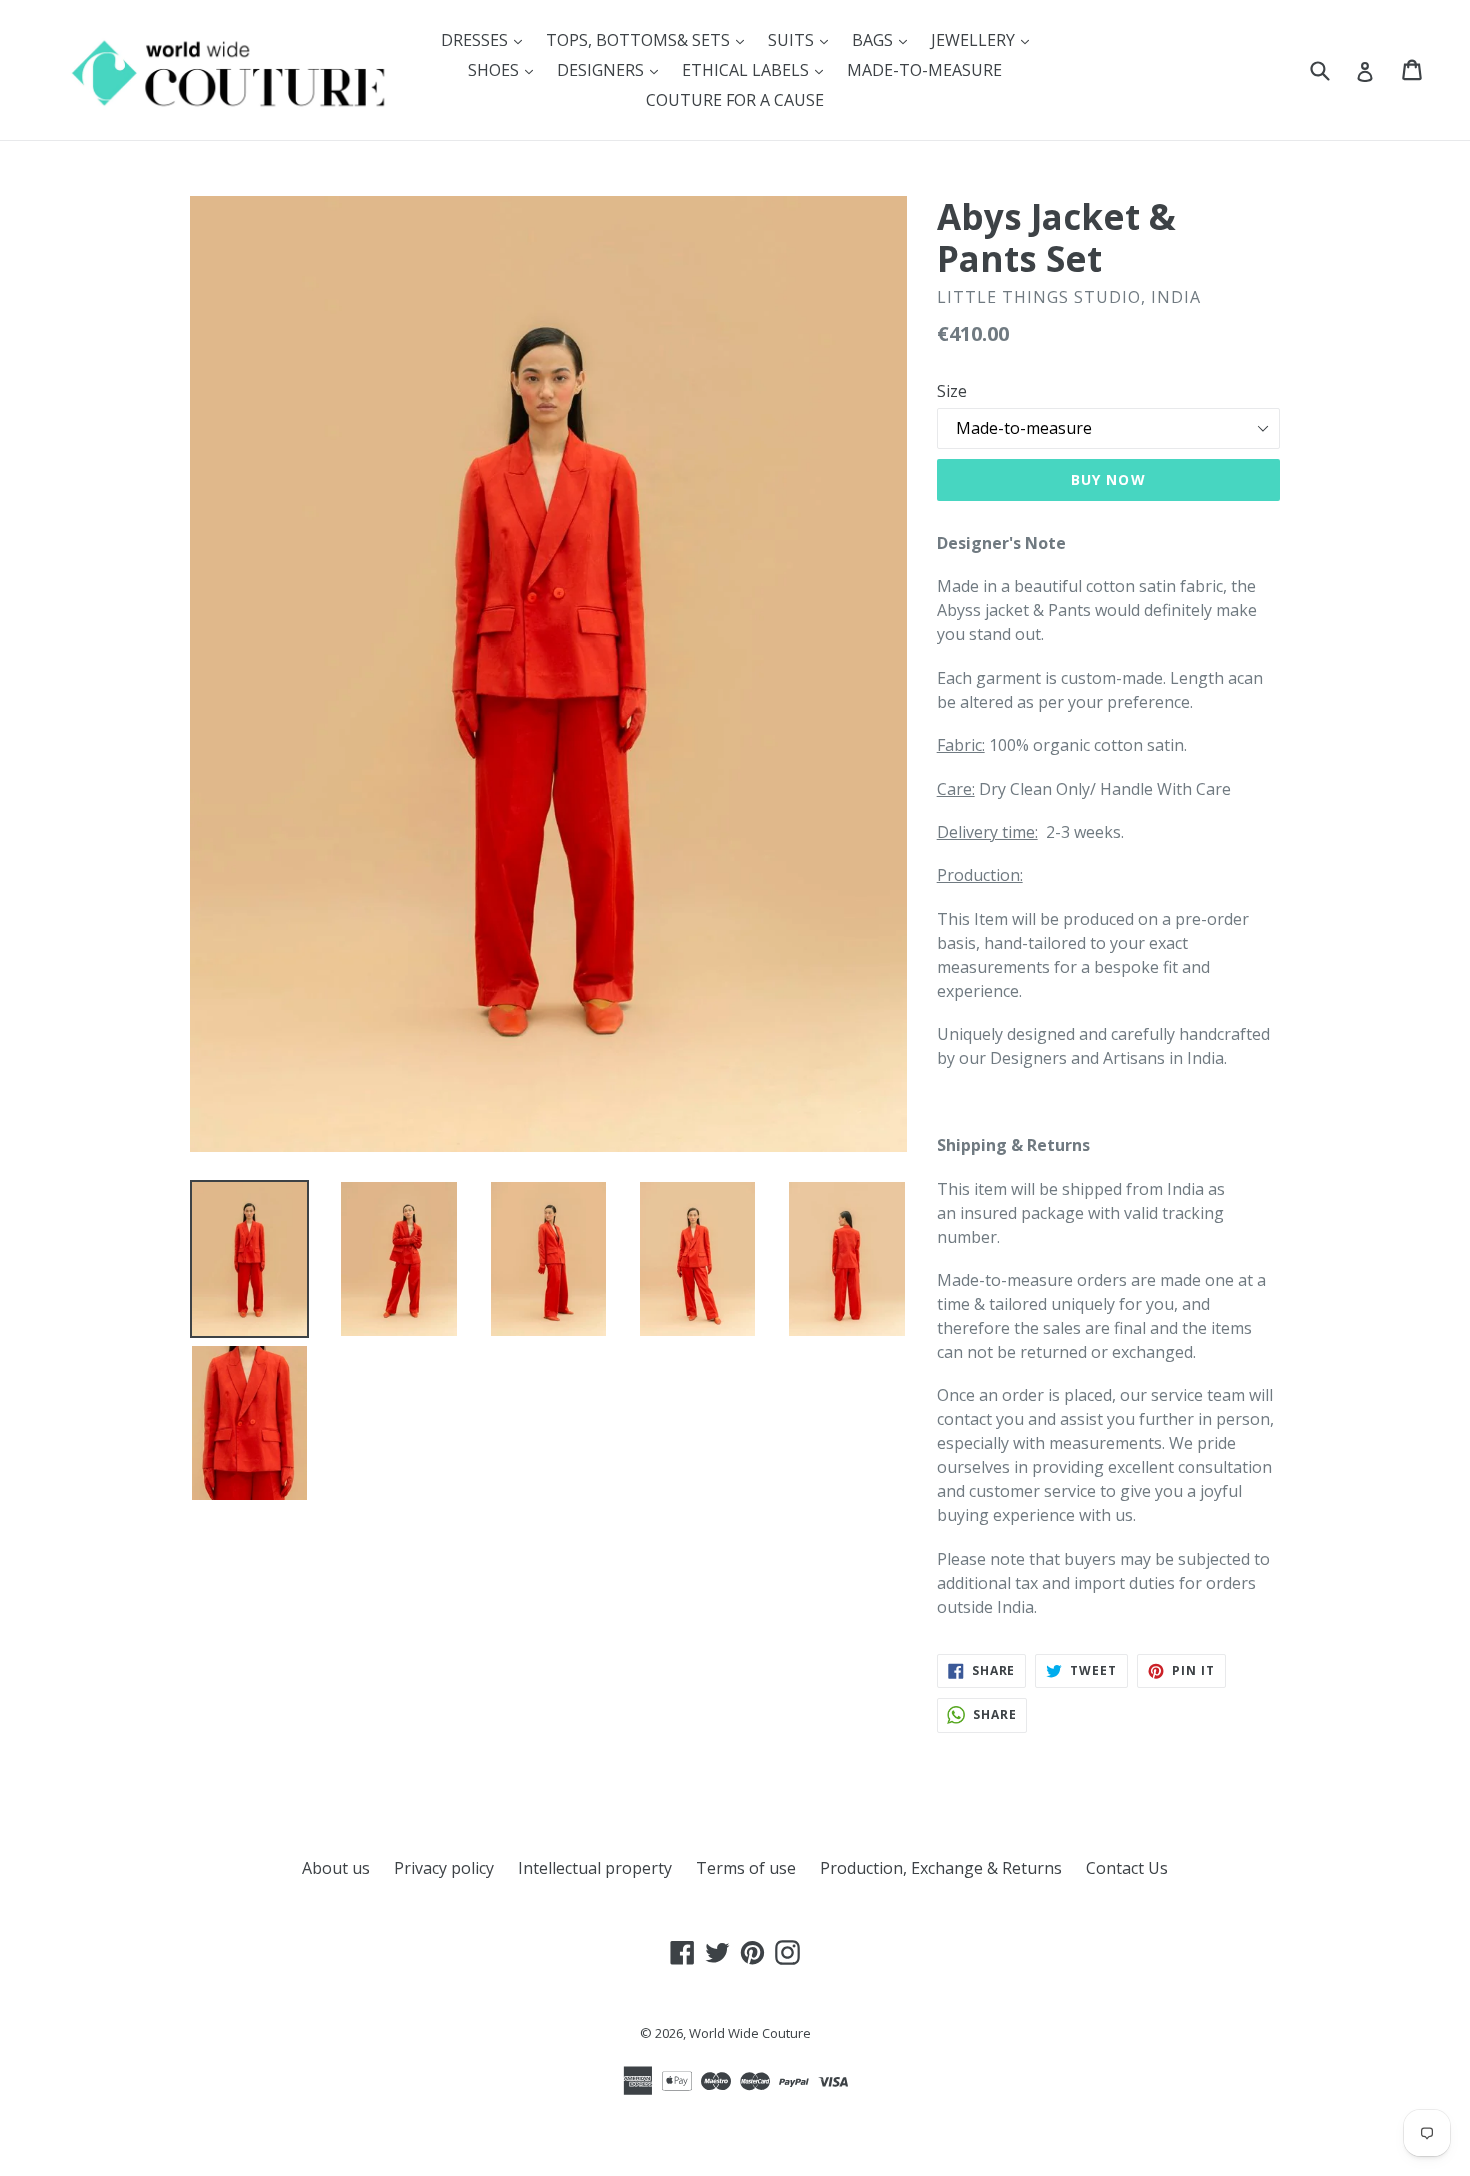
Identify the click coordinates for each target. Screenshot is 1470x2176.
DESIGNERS (612, 69)
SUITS (803, 39)
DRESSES (486, 39)
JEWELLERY (985, 39)
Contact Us (1127, 1868)
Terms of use (746, 1868)
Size (952, 391)
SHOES (505, 69)
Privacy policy (444, 1868)
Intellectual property (595, 1868)
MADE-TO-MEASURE (924, 70)
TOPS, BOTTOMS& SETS (650, 39)
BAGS (884, 39)
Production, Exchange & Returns (941, 1868)
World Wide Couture (750, 2033)
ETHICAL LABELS (757, 69)
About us (336, 1868)
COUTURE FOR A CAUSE (735, 100)
